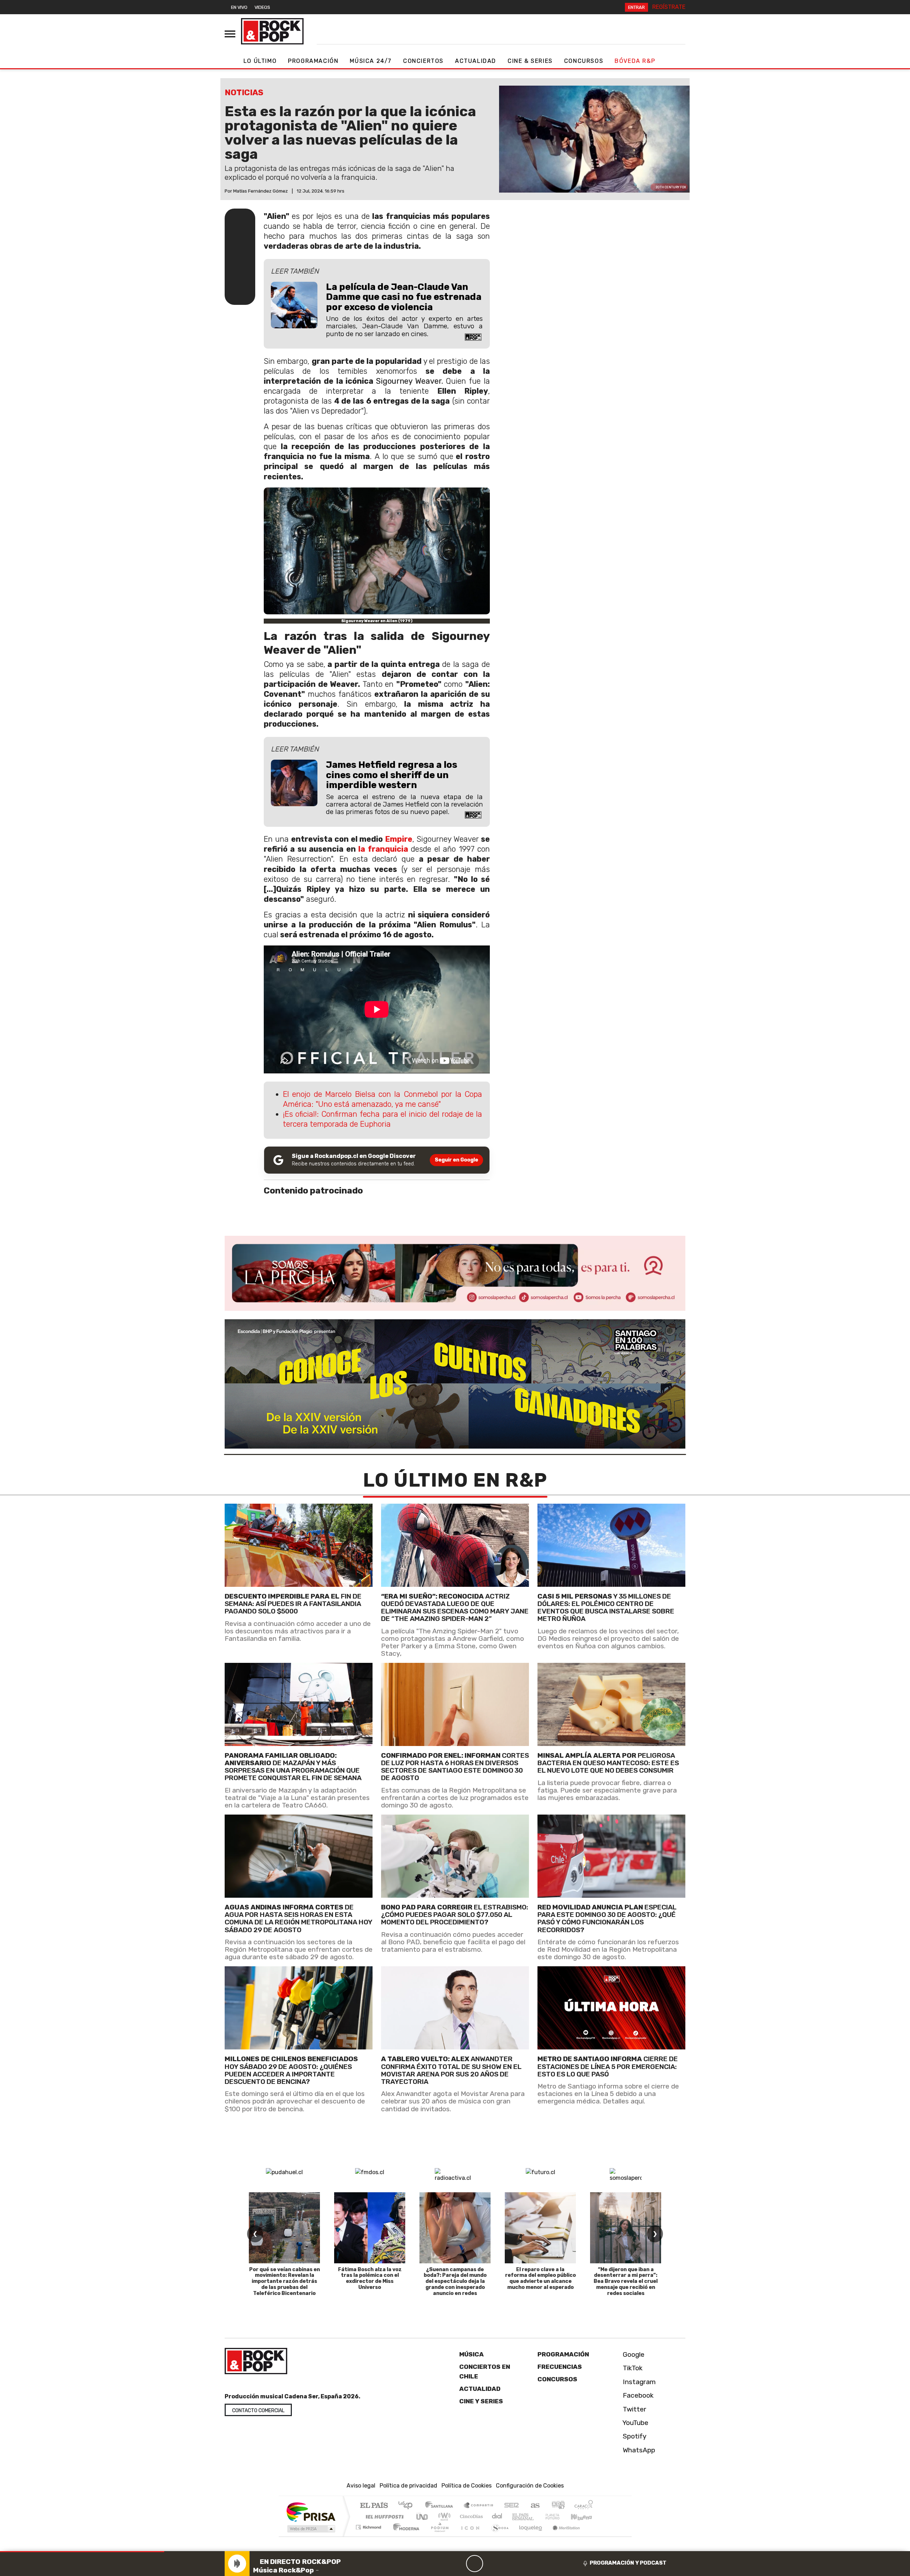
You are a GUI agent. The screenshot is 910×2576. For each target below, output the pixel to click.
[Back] (440, 2564)
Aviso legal (361, 2486)
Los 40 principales (408, 2506)
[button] (82, 2552)
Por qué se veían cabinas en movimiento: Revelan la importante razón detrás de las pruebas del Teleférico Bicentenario (285, 2281)
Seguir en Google (456, 1160)
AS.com (534, 2506)
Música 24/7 (371, 61)
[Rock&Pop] (272, 31)
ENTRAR (636, 7)
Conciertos (423, 61)
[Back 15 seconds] (457, 2564)
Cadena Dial (559, 2516)
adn (558, 2506)
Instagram (638, 2381)
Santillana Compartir (479, 2506)
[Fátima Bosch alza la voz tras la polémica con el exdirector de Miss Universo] (370, 2228)
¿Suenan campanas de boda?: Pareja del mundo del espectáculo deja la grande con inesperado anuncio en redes (455, 2281)
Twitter (634, 2409)
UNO (423, 2516)
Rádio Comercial (594, 2536)
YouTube (635, 2423)
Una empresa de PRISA (311, 2512)
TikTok (632, 2368)
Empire (399, 839)
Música (472, 2354)
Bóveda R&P (635, 61)
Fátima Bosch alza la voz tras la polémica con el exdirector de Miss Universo (370, 2278)
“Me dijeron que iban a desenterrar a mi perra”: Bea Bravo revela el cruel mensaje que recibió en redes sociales (626, 2281)
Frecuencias (560, 2367)
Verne (537, 2516)
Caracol (584, 2506)
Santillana (441, 2506)
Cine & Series (530, 61)
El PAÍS (374, 2506)
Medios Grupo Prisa (311, 2529)
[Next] (509, 2564)
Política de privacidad (408, 2486)
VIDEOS (262, 7)
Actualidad (476, 61)
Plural (438, 2536)
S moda (498, 2536)
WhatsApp (638, 2450)
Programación (313, 61)
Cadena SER (512, 2506)
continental (497, 2516)
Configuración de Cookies (530, 2486)
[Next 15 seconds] (492, 2564)
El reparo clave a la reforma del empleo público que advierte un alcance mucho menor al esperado (540, 2278)
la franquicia (383, 849)
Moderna (404, 2536)
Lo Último (260, 61)
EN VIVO (239, 7)
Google (633, 2354)
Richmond (369, 2536)
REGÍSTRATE (669, 7)
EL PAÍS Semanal (516, 2516)
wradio (443, 2516)
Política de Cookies (467, 2486)
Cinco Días (470, 2516)
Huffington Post (383, 2516)
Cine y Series (481, 2401)
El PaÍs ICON (469, 2536)
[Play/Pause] (475, 2564)
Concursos (584, 61)
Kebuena (585, 2516)
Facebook (637, 2395)
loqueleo (528, 2536)
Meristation (562, 2536)
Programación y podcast (628, 2563)
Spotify (634, 2436)
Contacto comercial (258, 2411)
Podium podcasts (369, 2525)
